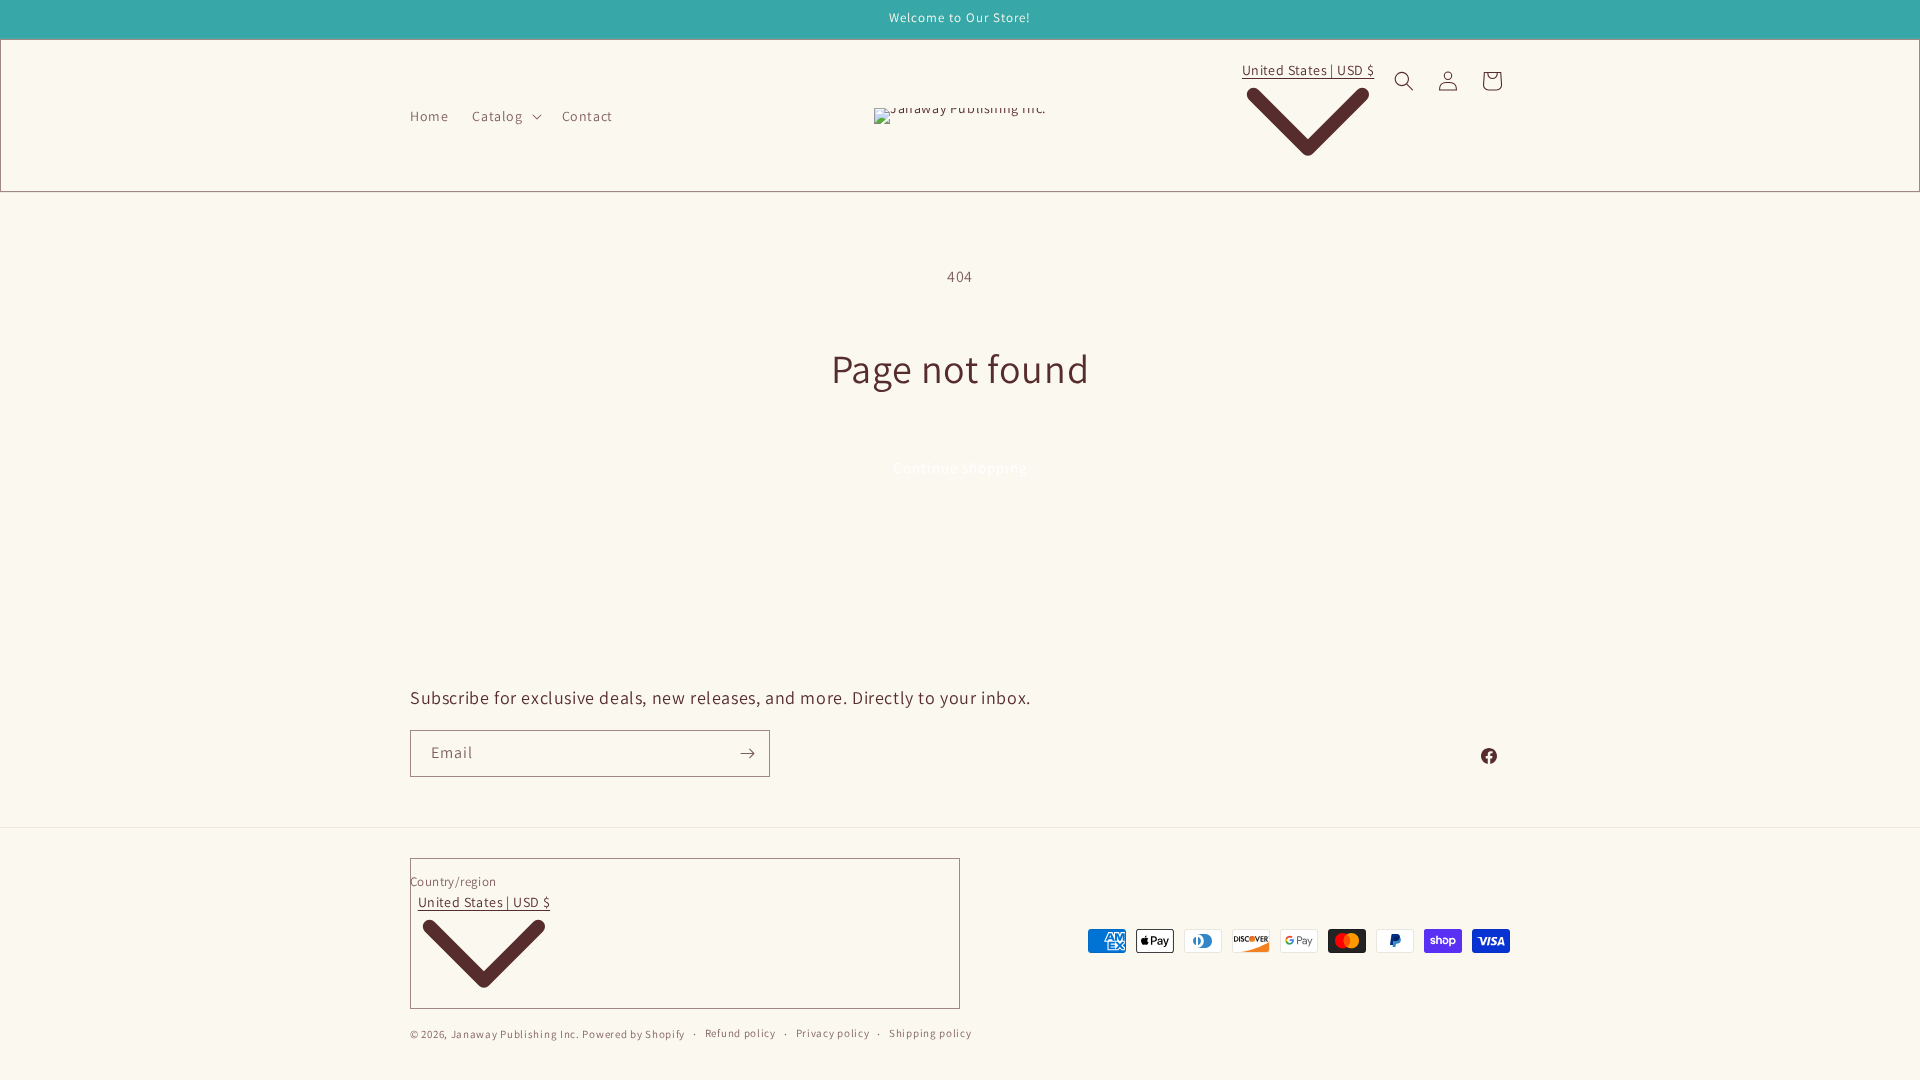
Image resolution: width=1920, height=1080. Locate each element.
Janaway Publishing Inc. (515, 1034)
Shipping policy (930, 1033)
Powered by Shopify (633, 1034)
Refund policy (740, 1033)
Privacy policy (833, 1033)
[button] (504, 116)
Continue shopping (960, 467)
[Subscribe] (747, 753)
